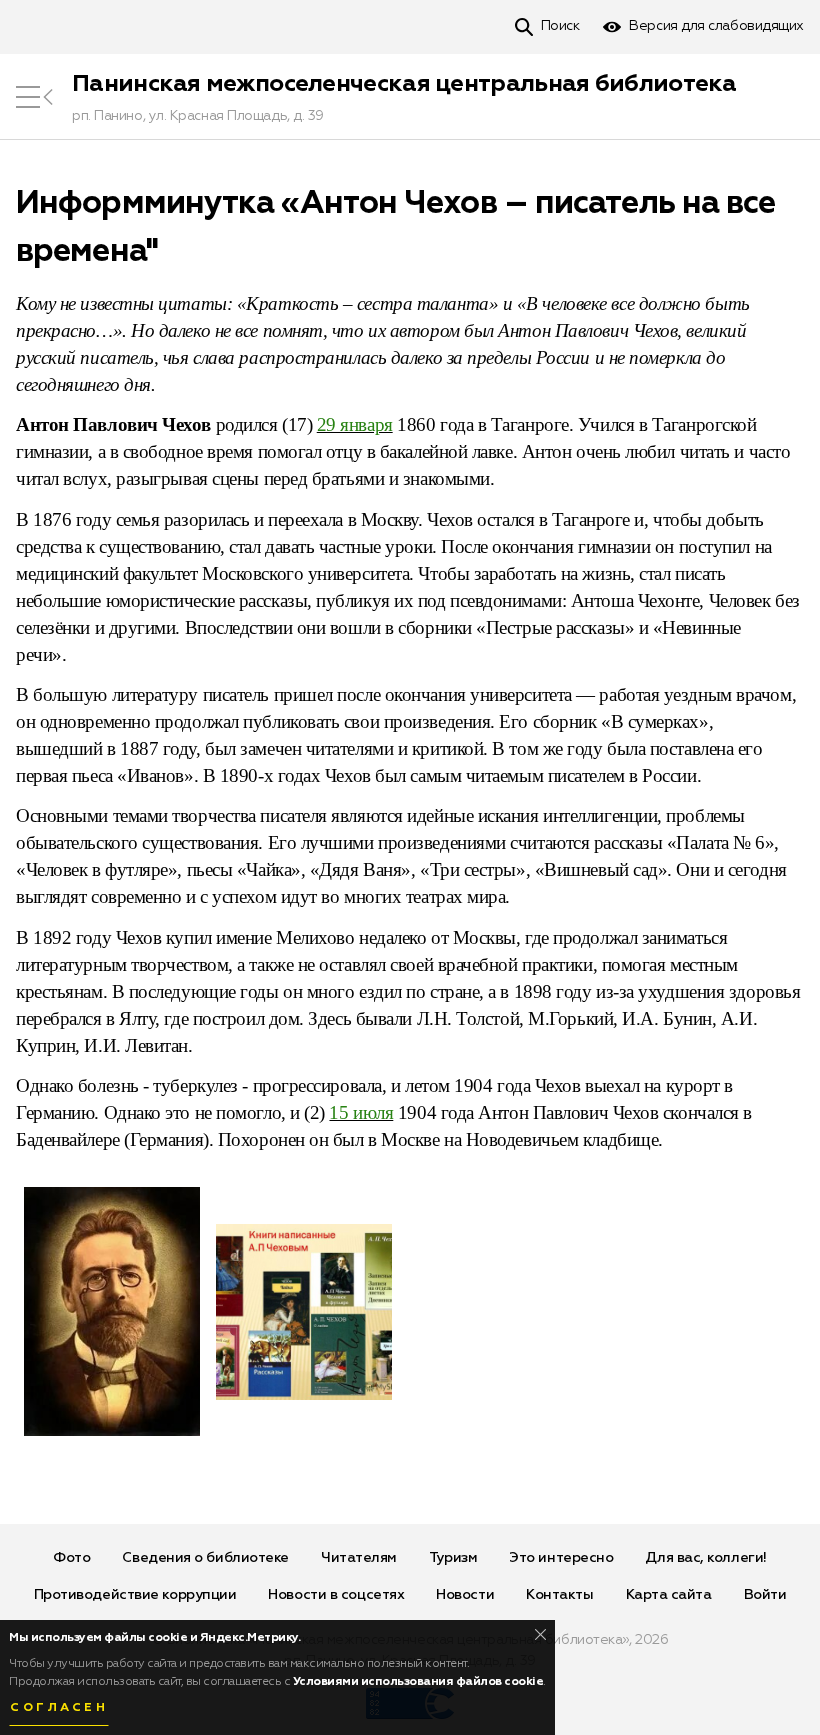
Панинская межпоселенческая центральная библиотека (404, 84)
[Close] (540, 1634)
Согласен (59, 1708)
